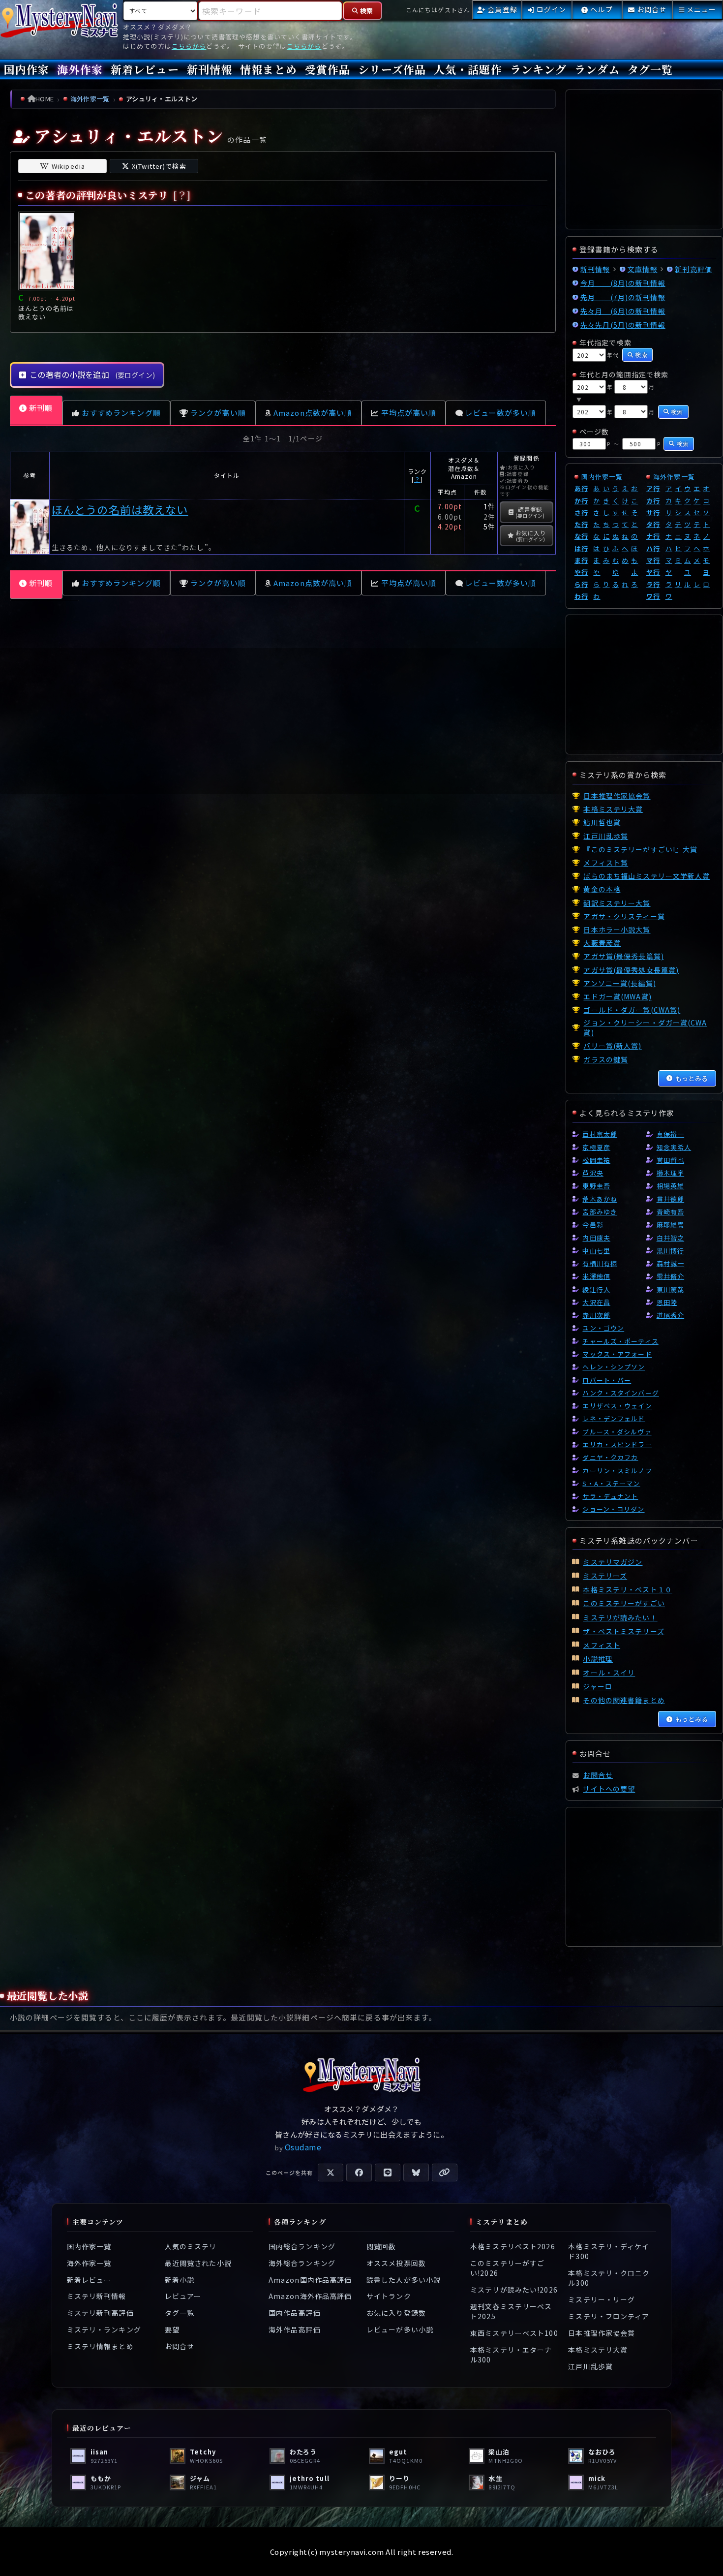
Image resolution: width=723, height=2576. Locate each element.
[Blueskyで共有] (416, 2173)
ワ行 (653, 596)
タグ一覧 (650, 69)
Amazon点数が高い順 (313, 413)
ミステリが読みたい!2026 (514, 2290)
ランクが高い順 (218, 413)
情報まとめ (269, 69)
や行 (581, 572)
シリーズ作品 (392, 69)
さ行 (581, 512)
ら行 (581, 584)
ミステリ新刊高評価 (100, 2313)
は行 (581, 548)
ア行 (653, 488)
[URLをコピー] (445, 2173)
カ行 (653, 501)
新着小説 (180, 2279)
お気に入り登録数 (396, 2313)
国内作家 (27, 69)
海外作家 (80, 69)
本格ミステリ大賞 (598, 2350)
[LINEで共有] (388, 2173)
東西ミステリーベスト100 (514, 2333)
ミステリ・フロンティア (609, 2316)
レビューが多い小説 (400, 2329)
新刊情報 (210, 69)
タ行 (653, 524)
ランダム (597, 69)
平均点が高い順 (409, 413)
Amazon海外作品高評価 (310, 2296)
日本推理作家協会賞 (602, 2333)
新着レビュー (145, 69)
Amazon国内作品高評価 (310, 2279)
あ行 (581, 488)
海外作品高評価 (295, 2329)
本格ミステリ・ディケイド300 (609, 2251)
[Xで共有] (331, 2173)
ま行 (581, 560)
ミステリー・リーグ (602, 2299)
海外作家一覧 (674, 477)
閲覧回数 (381, 2246)
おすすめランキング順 (121, 413)
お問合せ (180, 2346)
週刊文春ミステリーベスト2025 (511, 2311)
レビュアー (183, 2296)
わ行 (581, 596)
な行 (581, 536)
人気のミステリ (191, 2246)
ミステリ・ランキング (104, 2329)
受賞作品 (328, 69)
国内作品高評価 (295, 2313)
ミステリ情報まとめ (100, 2346)
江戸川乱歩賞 (590, 2366)
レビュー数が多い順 (500, 413)
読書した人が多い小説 (404, 2279)
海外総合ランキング (302, 2263)
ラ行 (653, 584)
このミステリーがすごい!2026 (507, 2268)
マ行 (653, 560)
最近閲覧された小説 (198, 2263)
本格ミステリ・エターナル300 (511, 2355)
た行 (581, 524)
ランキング (539, 69)
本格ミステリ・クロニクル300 (609, 2278)
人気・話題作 (468, 69)
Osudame (303, 2147)
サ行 (653, 512)
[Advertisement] (283, 721)
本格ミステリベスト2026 (513, 2246)
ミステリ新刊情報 (97, 2296)
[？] (182, 195)
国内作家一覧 (602, 477)
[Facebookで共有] (359, 2173)
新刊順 (41, 408)
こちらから (189, 46)
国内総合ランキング (302, 2246)
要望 (172, 2329)
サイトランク (389, 2296)
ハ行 (653, 548)
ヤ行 (653, 572)
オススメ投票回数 (396, 2263)
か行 (581, 501)
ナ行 (653, 536)
